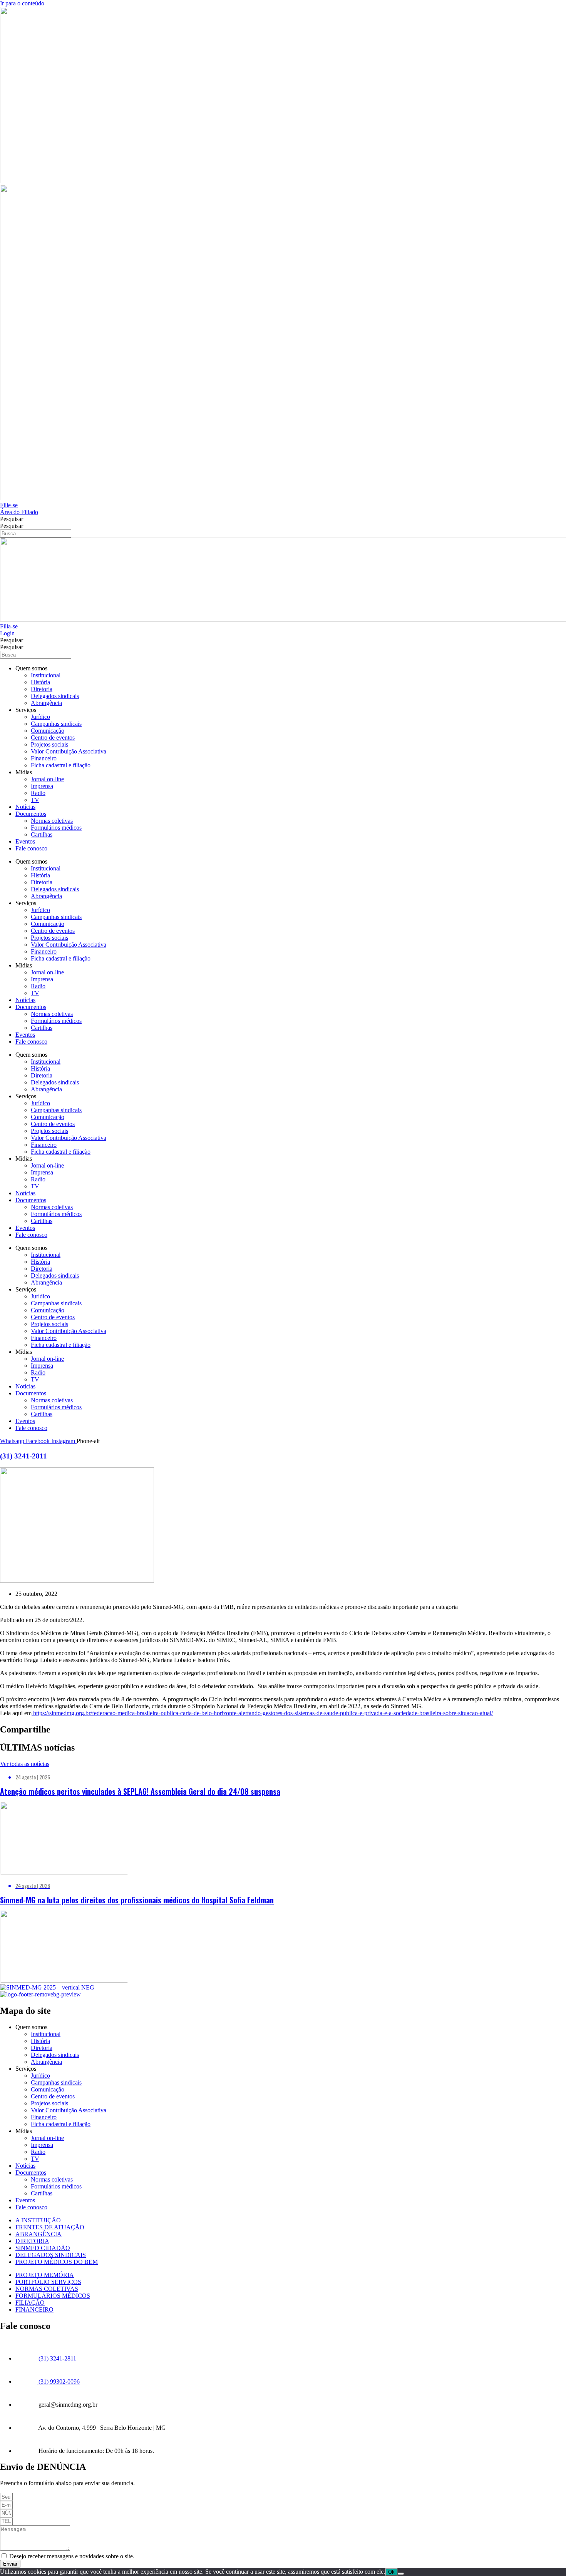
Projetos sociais (49, 744)
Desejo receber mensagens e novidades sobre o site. (72, 2556)
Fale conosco (31, 848)
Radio (38, 793)
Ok (391, 2572)
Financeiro (44, 758)
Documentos (31, 814)
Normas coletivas (52, 821)
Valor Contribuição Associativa (69, 751)
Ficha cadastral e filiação (61, 765)
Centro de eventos (53, 738)
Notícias (25, 807)
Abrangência (46, 703)
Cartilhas (42, 834)
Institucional (46, 675)
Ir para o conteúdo (22, 3)
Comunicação (48, 731)
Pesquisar (12, 519)
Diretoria (42, 689)
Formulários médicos (56, 828)
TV (35, 800)
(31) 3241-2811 (23, 1456)
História (40, 682)
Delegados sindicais (55, 696)
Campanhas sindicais (56, 724)
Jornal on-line (47, 779)
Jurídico (40, 717)
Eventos (25, 841)
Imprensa (42, 786)
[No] (401, 2574)
